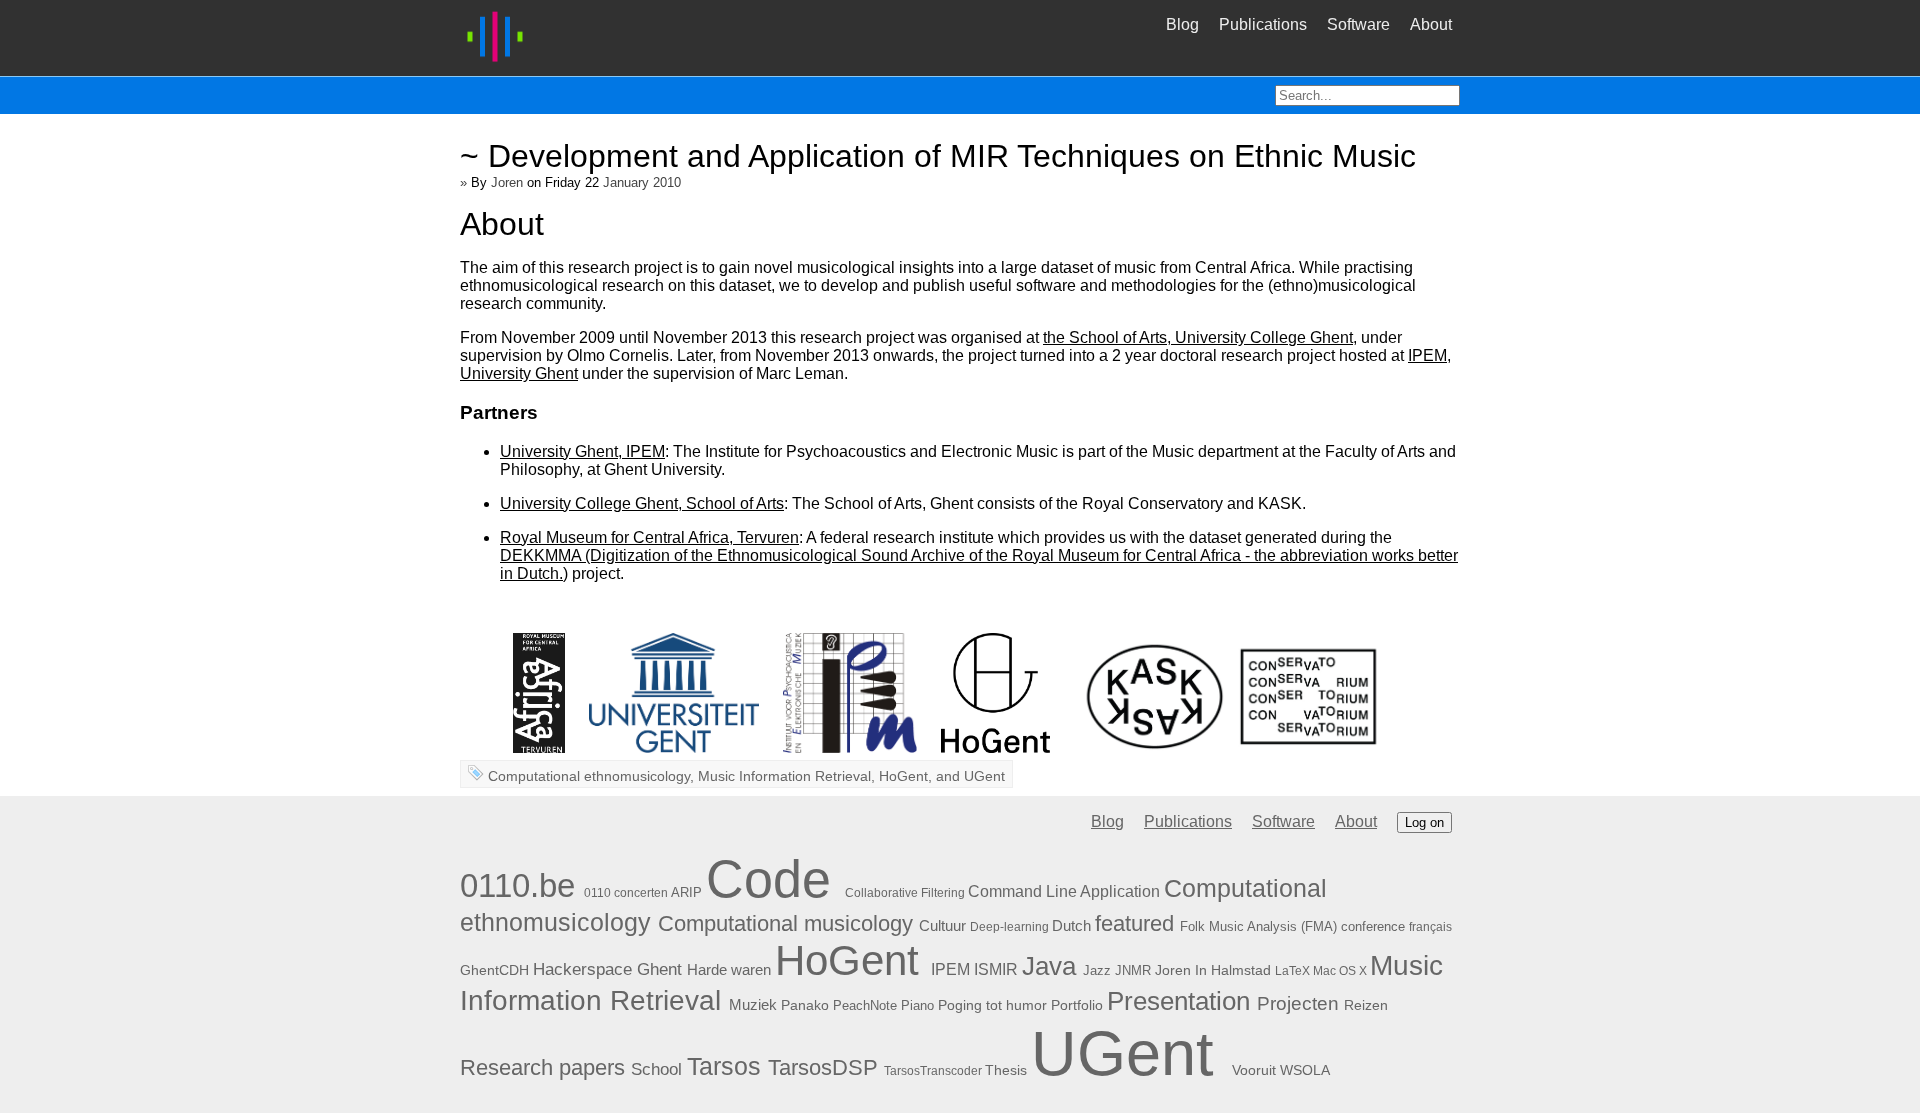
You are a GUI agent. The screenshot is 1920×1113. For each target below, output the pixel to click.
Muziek (753, 1004)
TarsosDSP (823, 1068)
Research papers (542, 1067)
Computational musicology (785, 924)
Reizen (1366, 1005)
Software (1358, 24)
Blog (1182, 24)
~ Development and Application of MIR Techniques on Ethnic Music (938, 156)
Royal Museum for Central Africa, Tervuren (649, 537)
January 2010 (642, 182)
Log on (1424, 822)
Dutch (1071, 926)
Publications (1263, 24)
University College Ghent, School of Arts (642, 503)
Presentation (1178, 1001)
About (1431, 24)
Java (1049, 966)
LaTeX (1292, 971)
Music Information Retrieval (784, 776)
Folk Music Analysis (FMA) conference (1292, 926)
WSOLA (1305, 1070)
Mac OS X (1340, 971)
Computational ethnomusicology (589, 776)
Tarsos (724, 1066)
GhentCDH (494, 970)
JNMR (1133, 970)
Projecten (1298, 1003)
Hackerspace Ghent (607, 969)
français (1430, 927)
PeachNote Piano (883, 1005)
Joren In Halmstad (1213, 970)
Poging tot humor (992, 1005)
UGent (984, 776)
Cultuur (942, 925)
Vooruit (1254, 1070)
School (656, 1069)
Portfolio (1077, 1005)
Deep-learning (1009, 927)
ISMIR (996, 969)
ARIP (686, 892)
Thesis (1006, 1070)
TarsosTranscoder (933, 1071)
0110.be (517, 886)
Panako (805, 1005)
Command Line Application (1064, 891)
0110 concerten (626, 893)
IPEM (950, 969)
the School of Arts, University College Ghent (1198, 337)
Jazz (1097, 970)
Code (768, 879)
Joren (507, 182)
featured (1134, 923)
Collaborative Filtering (905, 893)
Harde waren (729, 969)
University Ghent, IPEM (582, 451)
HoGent (903, 776)
